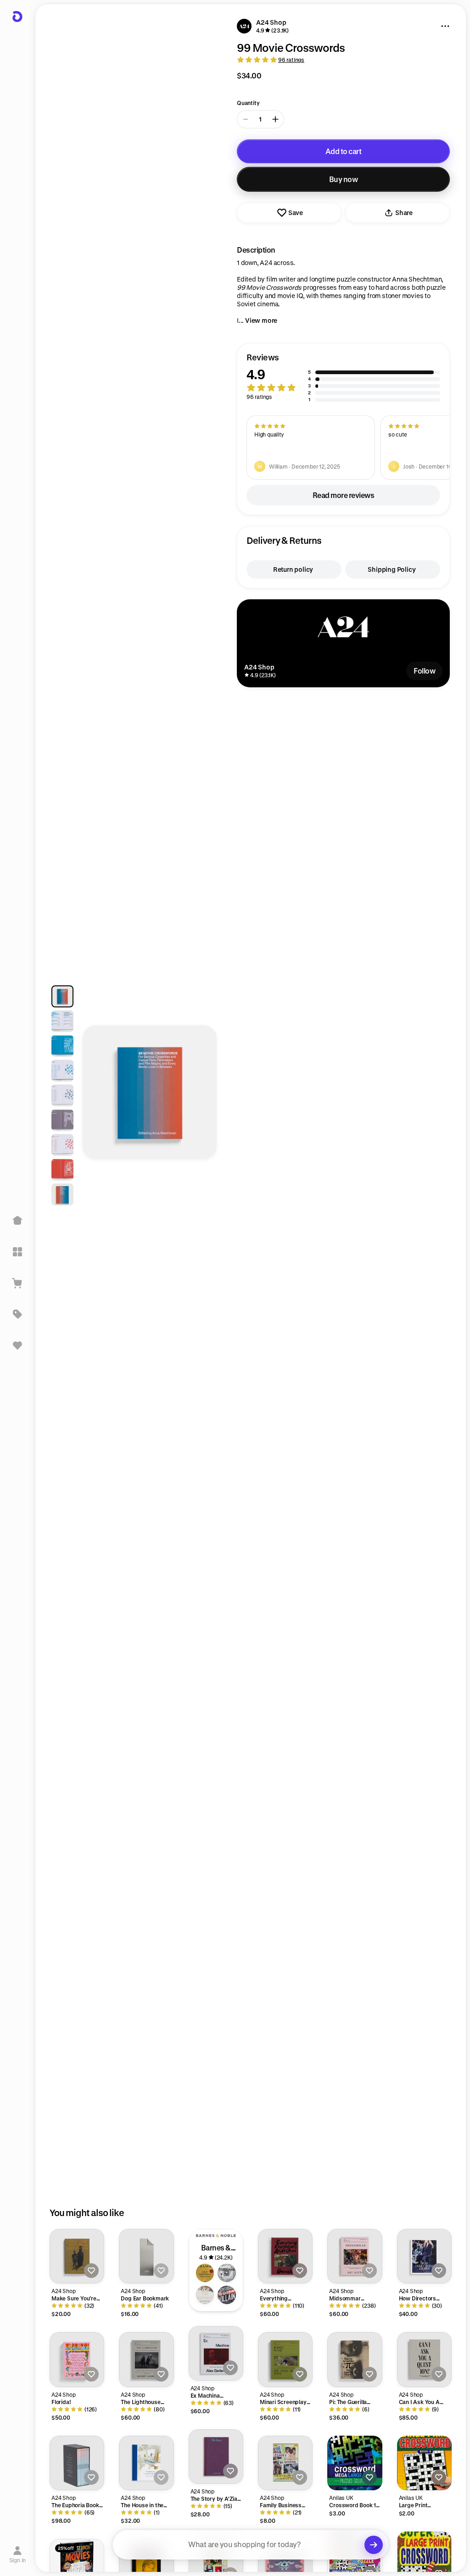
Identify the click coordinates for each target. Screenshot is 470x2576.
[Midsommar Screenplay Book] (355, 2256)
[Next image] (201, 1097)
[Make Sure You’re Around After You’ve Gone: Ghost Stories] (77, 2256)
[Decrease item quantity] (246, 119)
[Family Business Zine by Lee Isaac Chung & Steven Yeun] (285, 2463)
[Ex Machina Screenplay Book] (216, 2353)
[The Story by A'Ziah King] (216, 2457)
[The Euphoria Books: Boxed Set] (77, 2463)
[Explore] (17, 1252)
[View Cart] (17, 1283)
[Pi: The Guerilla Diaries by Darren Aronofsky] (355, 2359)
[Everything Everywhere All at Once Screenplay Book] (285, 2256)
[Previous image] (98, 1097)
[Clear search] (374, 2545)
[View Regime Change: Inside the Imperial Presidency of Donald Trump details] (205, 2273)
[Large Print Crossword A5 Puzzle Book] (424, 2463)
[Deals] (17, 1314)
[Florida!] (77, 2359)
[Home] (17, 1221)
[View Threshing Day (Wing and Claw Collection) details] (227, 2273)
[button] (343, 378)
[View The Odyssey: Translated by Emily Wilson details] (205, 2295)
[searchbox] (251, 2545)
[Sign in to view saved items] (17, 1345)
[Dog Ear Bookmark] (146, 2256)
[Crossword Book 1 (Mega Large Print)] (355, 2463)
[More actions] (445, 26)
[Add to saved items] (91, 2271)
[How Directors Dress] (424, 2256)
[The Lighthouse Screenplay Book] (146, 2359)
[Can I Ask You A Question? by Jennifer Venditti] (424, 2359)
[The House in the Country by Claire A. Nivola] (146, 2463)
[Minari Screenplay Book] (285, 2359)
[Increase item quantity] (275, 119)
